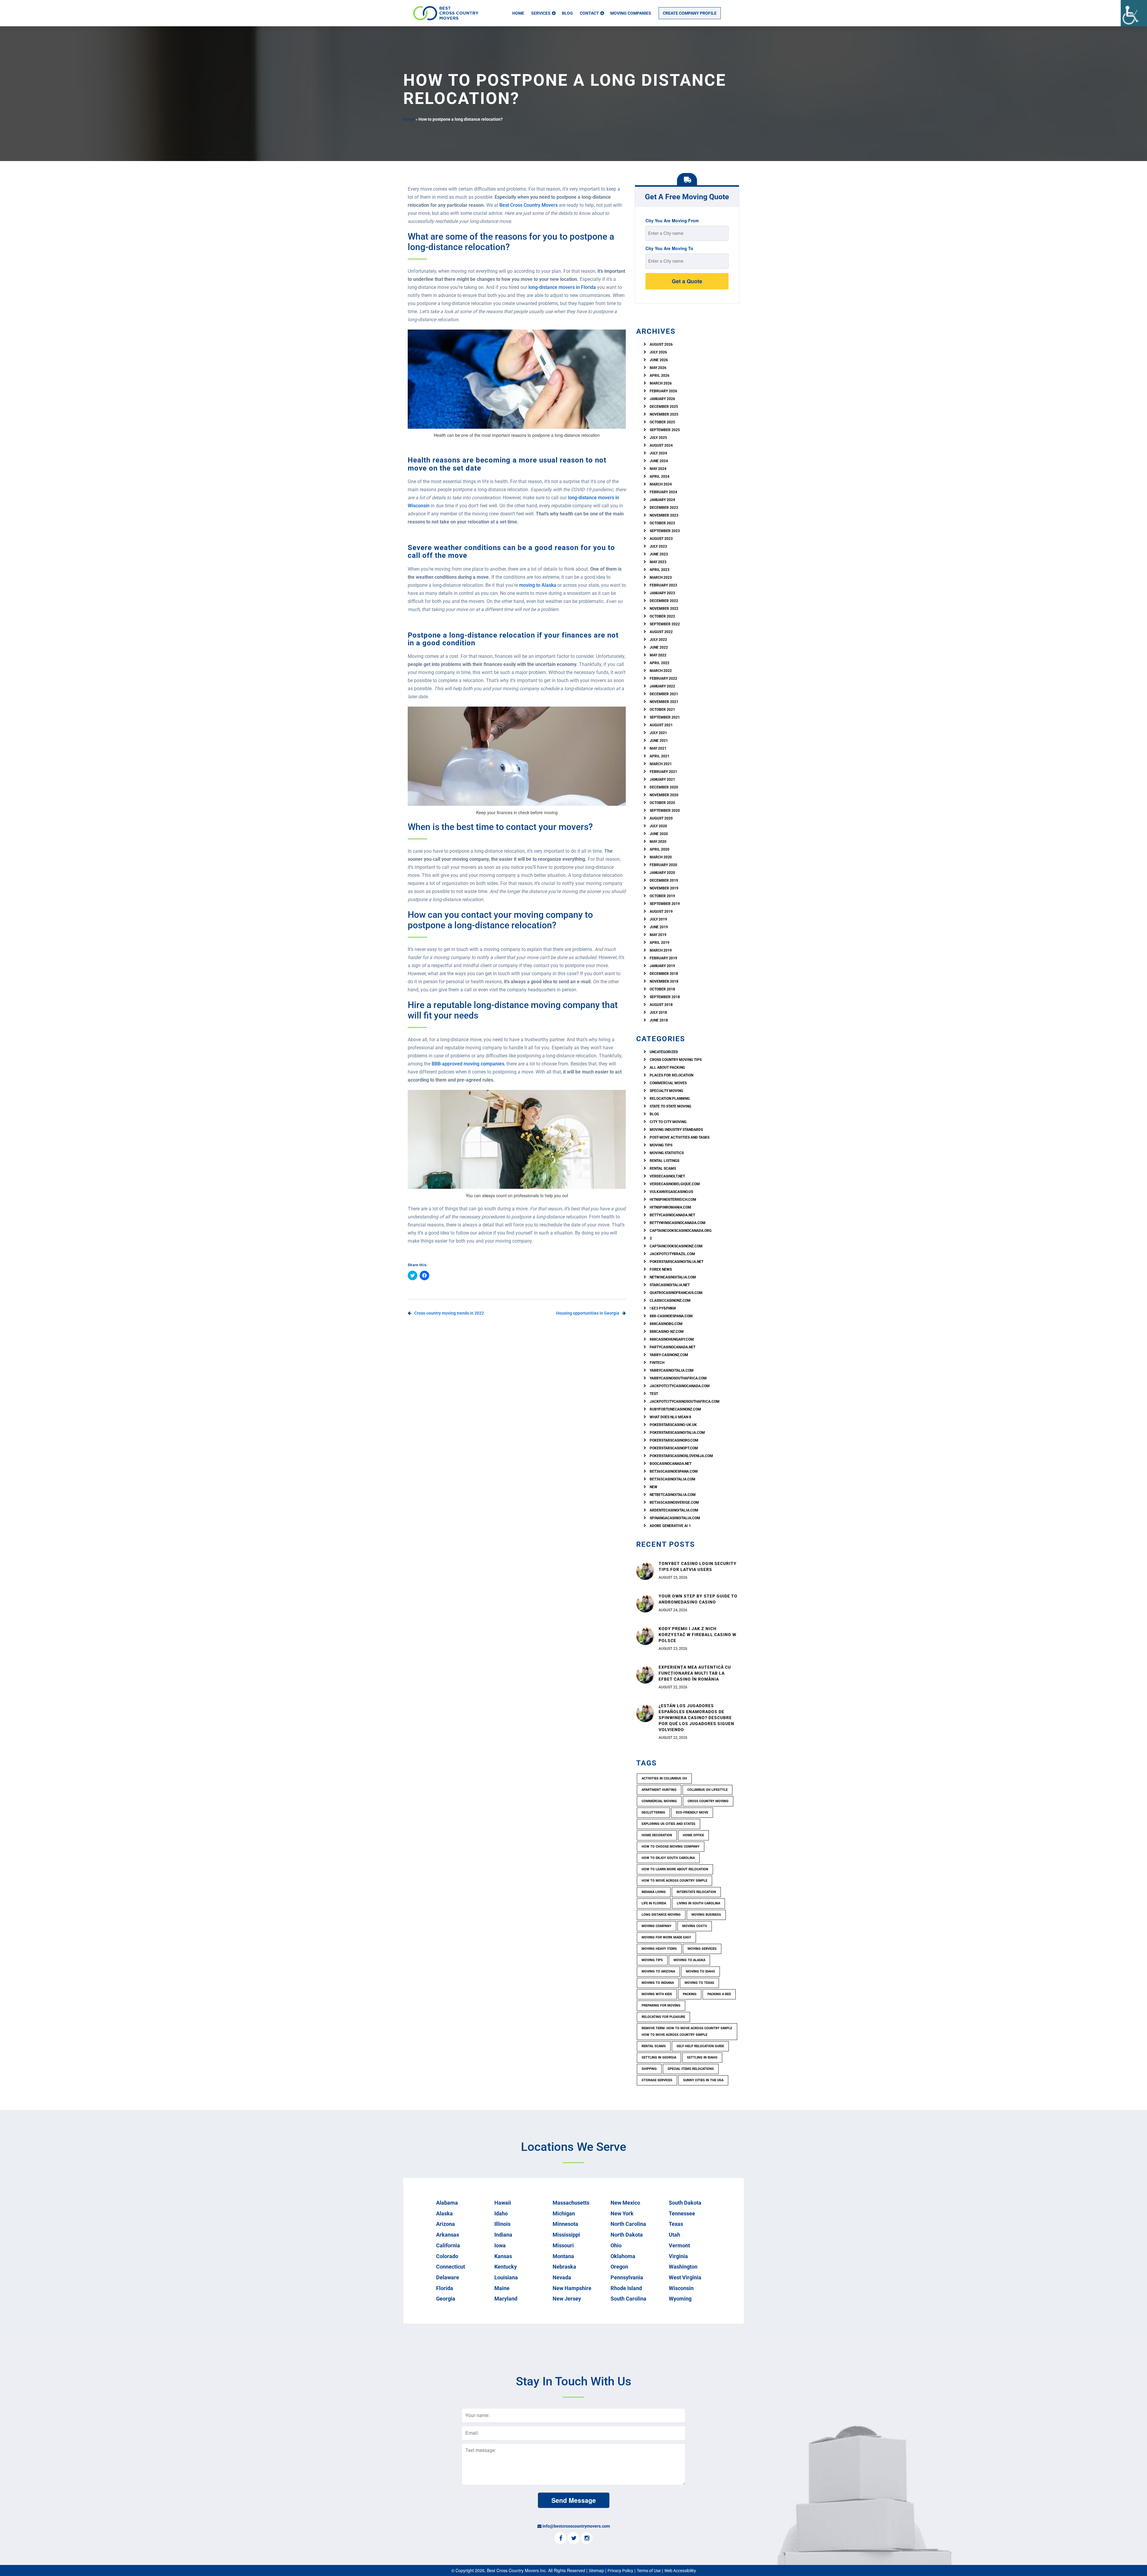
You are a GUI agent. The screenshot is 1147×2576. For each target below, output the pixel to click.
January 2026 (662, 399)
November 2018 (664, 981)
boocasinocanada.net (671, 1464)
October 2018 (662, 989)
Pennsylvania (627, 2277)
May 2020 (658, 842)
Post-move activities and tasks (680, 1137)
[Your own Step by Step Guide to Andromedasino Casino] (645, 1603)
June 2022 (659, 647)
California (448, 2245)
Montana (563, 2256)
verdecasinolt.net (667, 1176)
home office (693, 1835)
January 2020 (662, 873)
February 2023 (663, 585)
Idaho (501, 2213)
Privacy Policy (620, 2571)
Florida (445, 2288)
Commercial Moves (668, 1083)
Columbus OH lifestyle (707, 1790)
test (654, 1394)
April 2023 (660, 570)
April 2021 (660, 756)
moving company (657, 1926)
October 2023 (662, 523)
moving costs (695, 1926)
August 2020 (661, 818)
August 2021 (661, 725)
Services (541, 13)
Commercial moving (659, 1801)
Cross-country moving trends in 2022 (449, 1313)
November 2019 (664, 888)
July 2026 (658, 352)
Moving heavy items (659, 1949)
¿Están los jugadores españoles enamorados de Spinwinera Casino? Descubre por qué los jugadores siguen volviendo (696, 1718)
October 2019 (662, 896)
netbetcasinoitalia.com (673, 1495)
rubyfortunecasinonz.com (675, 1409)
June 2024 (659, 461)
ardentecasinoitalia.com (674, 1510)
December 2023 (664, 508)
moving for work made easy (666, 1937)
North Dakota (627, 2235)
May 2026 (658, 368)
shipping (649, 2069)
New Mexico (625, 2203)
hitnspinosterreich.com (673, 1200)
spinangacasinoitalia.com (675, 1518)
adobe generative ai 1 (670, 1526)
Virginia (678, 2256)
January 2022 (662, 686)
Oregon (619, 2267)
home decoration (657, 1835)
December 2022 (664, 601)
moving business (706, 1915)
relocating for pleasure (663, 2017)
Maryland (506, 2299)
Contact (589, 13)
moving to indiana (658, 1983)
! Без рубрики (663, 1308)
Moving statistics (667, 1153)
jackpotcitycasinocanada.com (680, 1386)
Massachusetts (571, 2203)
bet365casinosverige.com (674, 1503)
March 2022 (661, 671)
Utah (674, 2235)
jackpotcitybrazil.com (672, 1254)
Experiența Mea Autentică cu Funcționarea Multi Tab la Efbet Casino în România (695, 1673)
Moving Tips (661, 1145)
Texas (676, 2224)
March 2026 (661, 383)
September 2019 (665, 904)
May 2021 (658, 748)
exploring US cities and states (668, 1824)
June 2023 (659, 554)
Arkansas (448, 2235)
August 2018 (661, 1005)
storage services (657, 2080)
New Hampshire (572, 2288)
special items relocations (691, 2069)
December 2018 (664, 974)
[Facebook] (560, 2539)
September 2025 (665, 430)
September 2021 (665, 717)
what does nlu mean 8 (670, 1417)
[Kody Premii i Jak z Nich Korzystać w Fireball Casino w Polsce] (645, 1635)
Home (518, 13)
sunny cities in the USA (703, 2080)
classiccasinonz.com (670, 1301)
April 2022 (660, 663)
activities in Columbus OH (664, 1778)
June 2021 (659, 741)
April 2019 (660, 943)
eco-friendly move (692, 1812)
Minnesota (565, 2224)
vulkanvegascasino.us (671, 1192)
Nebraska (564, 2267)
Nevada (562, 2277)
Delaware (448, 2277)
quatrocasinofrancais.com (676, 1293)
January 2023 (662, 593)
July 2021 (658, 733)
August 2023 (661, 539)
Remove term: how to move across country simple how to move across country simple (687, 2031)
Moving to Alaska (689, 1960)
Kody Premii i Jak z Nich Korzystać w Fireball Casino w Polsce (697, 1635)
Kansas (503, 2256)
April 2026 (660, 376)
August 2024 (661, 445)
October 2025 (662, 422)
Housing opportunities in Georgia (588, 1313)
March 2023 (661, 578)
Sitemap (596, 2571)
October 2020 (662, 803)
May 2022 (658, 655)
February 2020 (663, 865)
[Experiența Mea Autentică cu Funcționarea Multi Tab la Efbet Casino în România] (645, 1674)
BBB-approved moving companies (468, 1064)
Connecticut (451, 2267)
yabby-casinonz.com (669, 1355)
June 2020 (659, 834)
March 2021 (661, 764)
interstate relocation (696, 1892)
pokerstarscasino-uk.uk (673, 1425)
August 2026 (661, 344)
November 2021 (664, 702)
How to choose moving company (671, 1847)
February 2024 (663, 492)
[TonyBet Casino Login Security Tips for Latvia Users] (645, 1570)
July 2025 (658, 438)
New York (622, 2213)
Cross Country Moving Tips (676, 1060)
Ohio (616, 2245)
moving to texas (699, 1983)
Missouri (563, 2245)
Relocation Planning (670, 1099)
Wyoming (680, 2299)
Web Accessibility (680, 2571)
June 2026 (659, 360)
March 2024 (661, 484)
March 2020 (661, 857)
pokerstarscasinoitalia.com (677, 1433)
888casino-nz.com (667, 1332)
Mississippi (566, 2235)
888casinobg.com (666, 1324)
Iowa (500, 2245)
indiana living (654, 1892)
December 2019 (664, 880)
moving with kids (657, 1994)
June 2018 (659, 1020)
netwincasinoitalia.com (673, 1277)
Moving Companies (631, 13)
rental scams (663, 1168)
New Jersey (567, 2299)
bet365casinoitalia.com (673, 1479)
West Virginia (685, 2277)
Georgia (446, 2299)
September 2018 (665, 997)
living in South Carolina (699, 1903)
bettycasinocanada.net (672, 1215)
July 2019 (658, 919)
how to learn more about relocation (675, 1869)
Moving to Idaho (700, 1971)
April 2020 (660, 849)
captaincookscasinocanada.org (681, 1231)
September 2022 (665, 624)
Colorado (447, 2256)
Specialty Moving (666, 1091)
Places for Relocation (671, 1075)
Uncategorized (664, 1052)
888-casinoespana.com (671, 1316)
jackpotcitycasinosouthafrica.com (685, 1402)
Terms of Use (649, 2571)
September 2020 (665, 811)
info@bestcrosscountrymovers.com (576, 2526)
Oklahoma (623, 2256)
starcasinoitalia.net (670, 1285)
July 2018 (658, 1013)
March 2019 (661, 950)
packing (690, 1994)
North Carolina (628, 2224)
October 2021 (662, 710)
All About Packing (667, 1068)
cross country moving (708, 1801)
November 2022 (664, 609)
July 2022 (658, 640)
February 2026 (663, 391)
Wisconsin (681, 2288)
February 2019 (663, 958)
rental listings (664, 1161)
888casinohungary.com (672, 1339)
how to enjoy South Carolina (668, 1858)
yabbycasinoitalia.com (672, 1370)
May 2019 (658, 935)
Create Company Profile (690, 13)
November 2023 (664, 515)
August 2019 (661, 912)
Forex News (661, 1269)
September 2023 (665, 531)
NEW (654, 1487)
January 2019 (662, 966)
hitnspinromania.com (670, 1207)
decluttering (653, 1812)
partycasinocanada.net (673, 1347)
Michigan (564, 2213)
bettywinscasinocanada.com (678, 1223)
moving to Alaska (538, 585)
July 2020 (658, 826)
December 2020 (664, 787)
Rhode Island (626, 2288)
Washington (683, 2267)
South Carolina (628, 2299)
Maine (502, 2288)
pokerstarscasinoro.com (674, 1440)
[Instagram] (587, 2539)
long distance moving (661, 1915)
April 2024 (660, 477)
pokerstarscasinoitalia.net (677, 1262)
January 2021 (662, 779)
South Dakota (685, 2203)
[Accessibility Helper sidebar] (1134, 13)
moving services (702, 1949)
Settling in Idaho (702, 2057)
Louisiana (506, 2277)
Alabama (447, 2203)
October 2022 (662, 616)
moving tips (652, 1960)
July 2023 (658, 546)
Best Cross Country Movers (529, 205)
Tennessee (682, 2213)
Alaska (444, 2213)
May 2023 (658, 562)
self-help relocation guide (700, 2046)
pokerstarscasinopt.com (674, 1448)
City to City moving (668, 1122)
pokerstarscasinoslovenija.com (681, 1456)
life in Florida (654, 1903)
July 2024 (658, 453)
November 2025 (664, 414)
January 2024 (662, 500)
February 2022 (663, 679)
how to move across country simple (674, 1881)
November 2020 (664, 795)
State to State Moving (670, 1106)
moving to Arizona (658, 1971)
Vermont (679, 2245)
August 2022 (661, 632)
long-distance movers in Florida (562, 287)
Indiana (503, 2235)
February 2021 (663, 772)
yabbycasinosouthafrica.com (678, 1378)
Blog (567, 13)
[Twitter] (573, 2539)
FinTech (657, 1363)
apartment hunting (659, 1790)
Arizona (446, 2224)
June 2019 (659, 927)
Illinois (502, 2224)
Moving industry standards (676, 1130)
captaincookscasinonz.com (676, 1246)
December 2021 (664, 694)
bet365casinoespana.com (674, 1471)
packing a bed (719, 1994)
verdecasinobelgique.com (675, 1184)
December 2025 (664, 407)
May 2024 (658, 469)
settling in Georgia (659, 2057)
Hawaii (503, 2203)
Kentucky (506, 2267)
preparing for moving (661, 2005)
